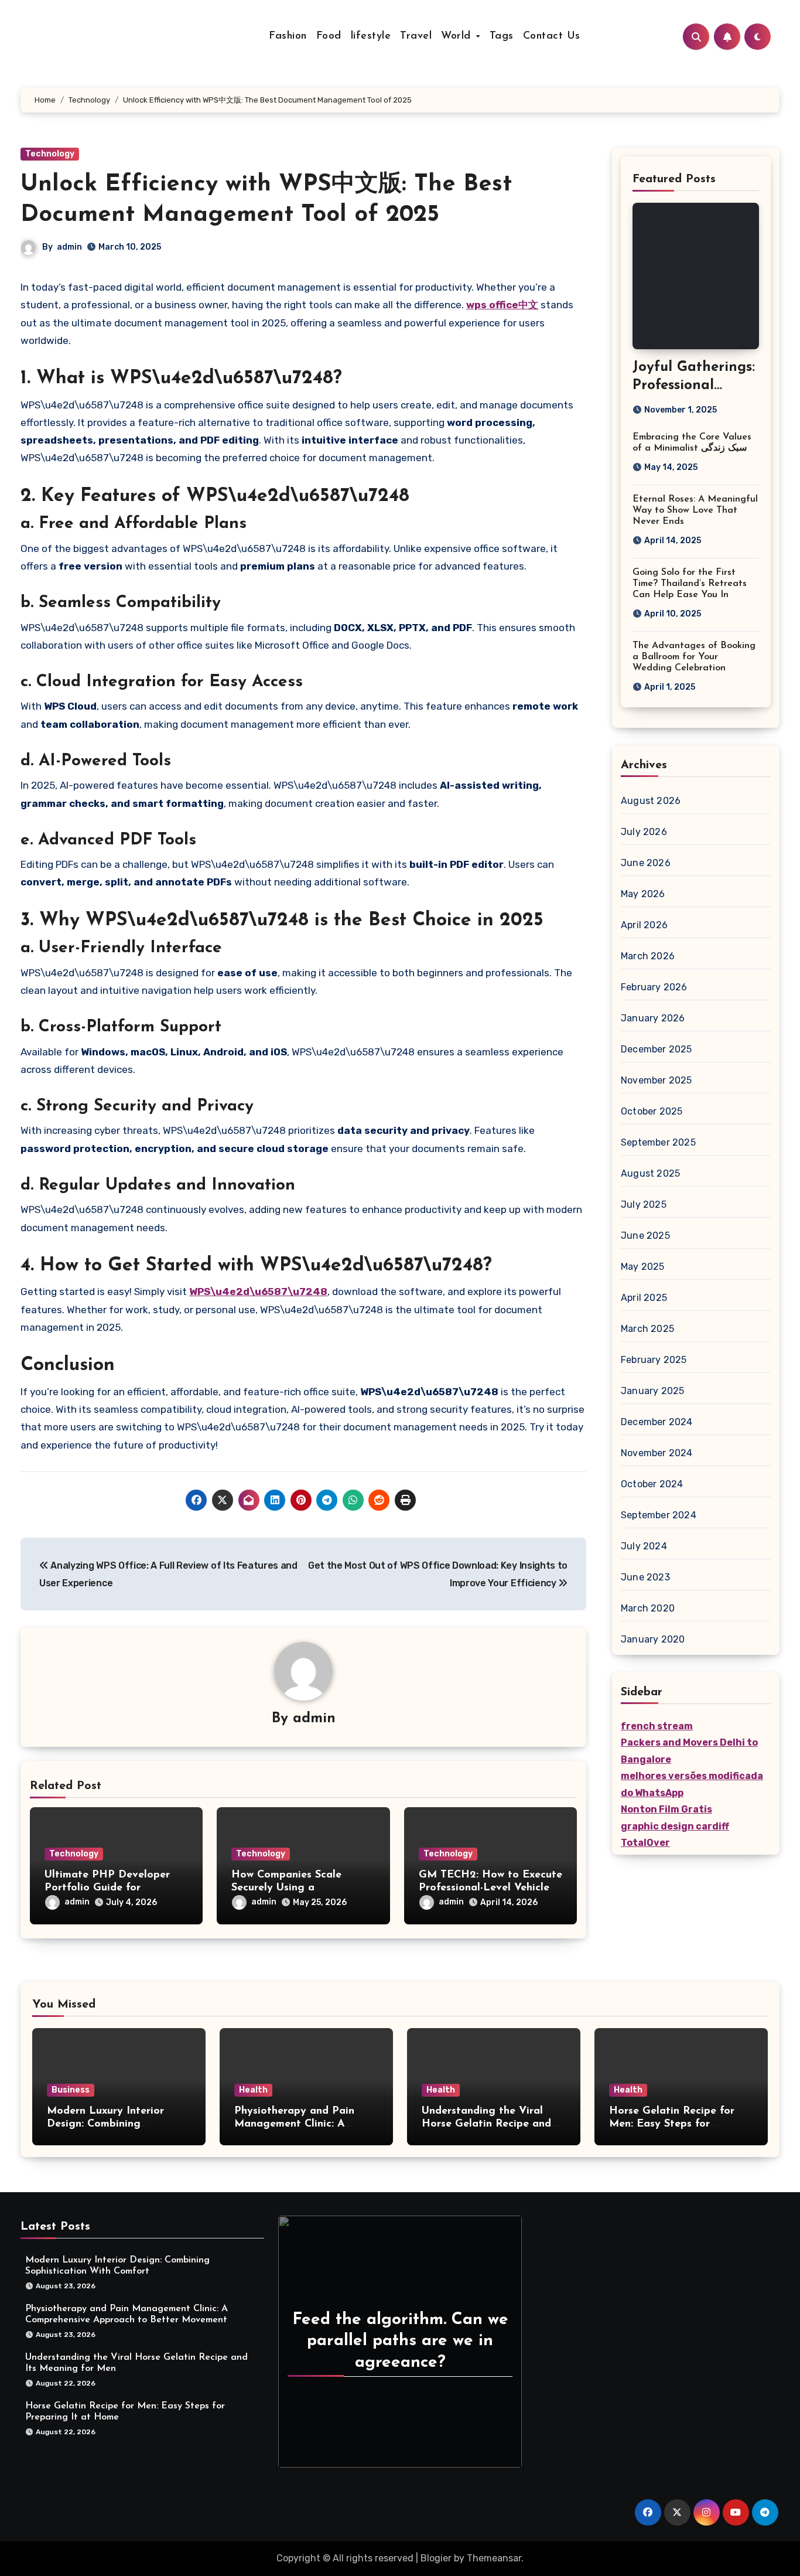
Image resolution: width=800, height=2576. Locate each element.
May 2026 (643, 894)
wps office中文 (502, 305)
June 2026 (646, 863)
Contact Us (552, 36)
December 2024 (657, 1422)
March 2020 (648, 1608)
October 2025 (652, 1111)
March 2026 (648, 956)
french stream (657, 1726)
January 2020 (653, 1639)
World (458, 36)
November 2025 (657, 1080)
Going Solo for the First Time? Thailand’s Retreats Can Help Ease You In (690, 584)
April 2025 (644, 1298)
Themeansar (494, 2558)
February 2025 (654, 1360)
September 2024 (659, 1515)
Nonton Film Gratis (666, 1809)
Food (329, 36)
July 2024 (644, 1546)
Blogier (436, 2558)
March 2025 (647, 1329)
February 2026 (654, 987)
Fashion (288, 36)
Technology (50, 154)
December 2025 (657, 1049)
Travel (416, 36)
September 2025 (658, 1142)
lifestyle (371, 36)
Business (71, 2090)
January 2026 (653, 1018)
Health (253, 2090)
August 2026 (651, 801)
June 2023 (645, 1577)
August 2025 (650, 1173)
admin (69, 247)
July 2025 (644, 1204)
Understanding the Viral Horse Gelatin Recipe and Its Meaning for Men (486, 2124)
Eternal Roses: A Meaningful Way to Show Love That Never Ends (695, 510)
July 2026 (644, 832)
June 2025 (645, 1236)
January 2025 (652, 1391)
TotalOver (645, 1843)
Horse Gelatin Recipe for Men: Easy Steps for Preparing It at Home (672, 2124)
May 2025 (643, 1267)
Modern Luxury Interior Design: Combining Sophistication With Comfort (119, 2124)
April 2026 (644, 925)
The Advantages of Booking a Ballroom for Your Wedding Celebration (694, 657)
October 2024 (652, 1484)
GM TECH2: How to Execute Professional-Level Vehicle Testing (490, 1888)
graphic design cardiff (675, 1826)
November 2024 (657, 1453)
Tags (502, 36)
